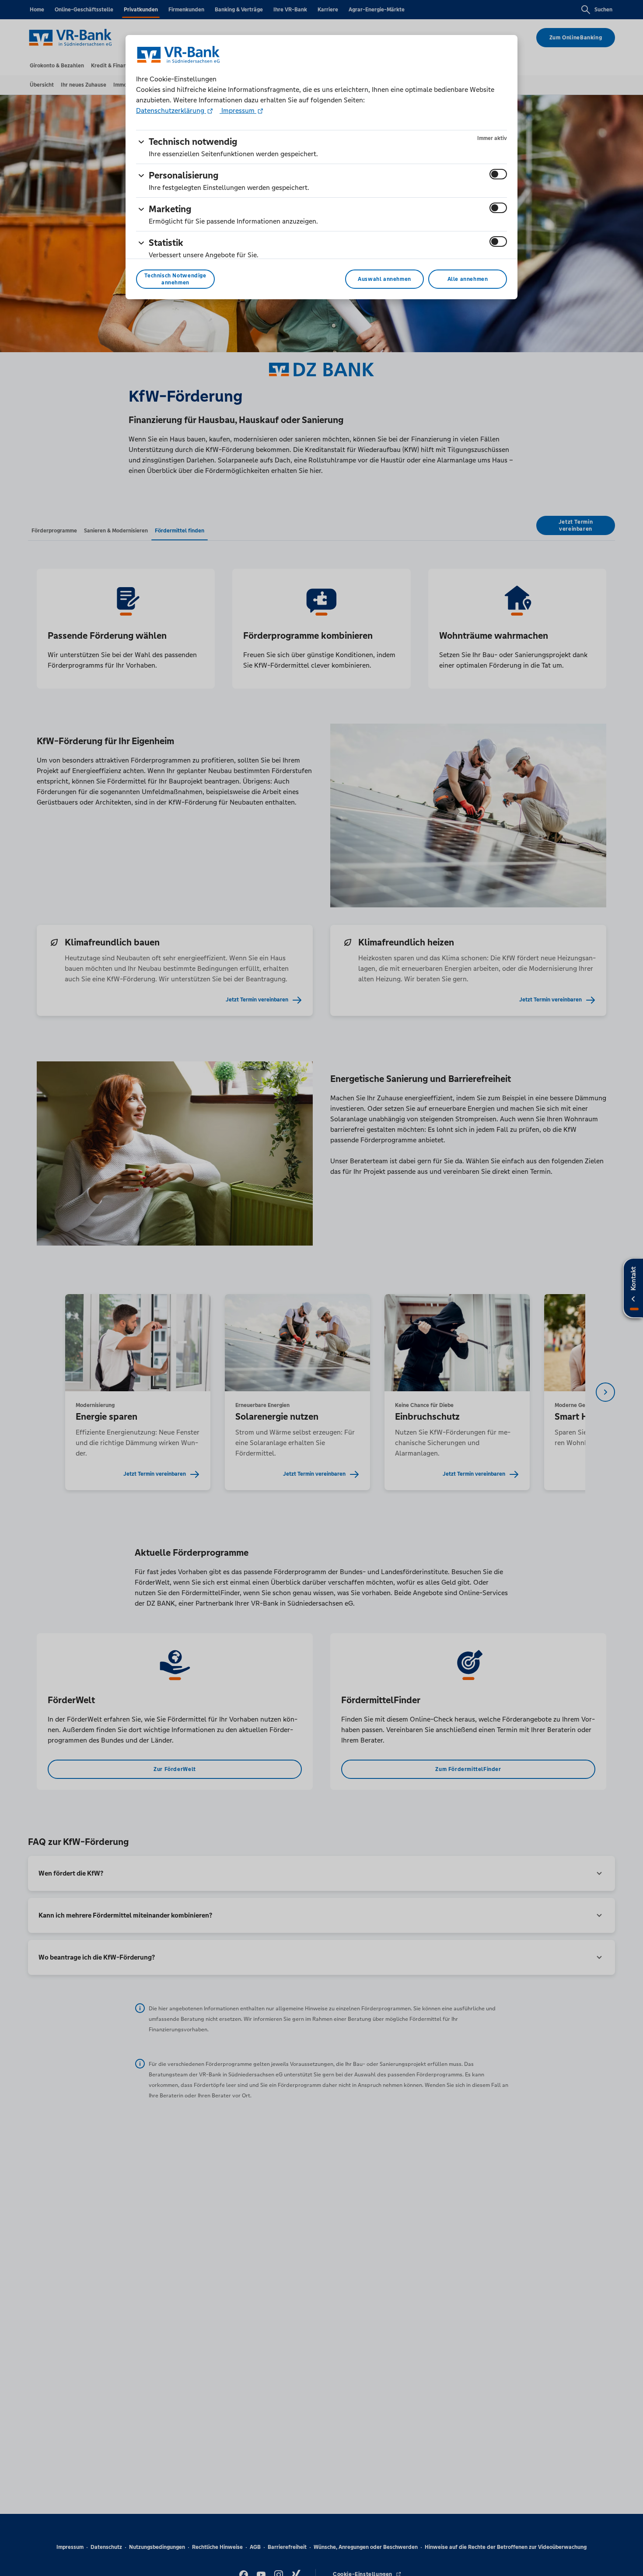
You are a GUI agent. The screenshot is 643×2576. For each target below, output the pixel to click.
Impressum (238, 110)
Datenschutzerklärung (171, 110)
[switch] (498, 174)
